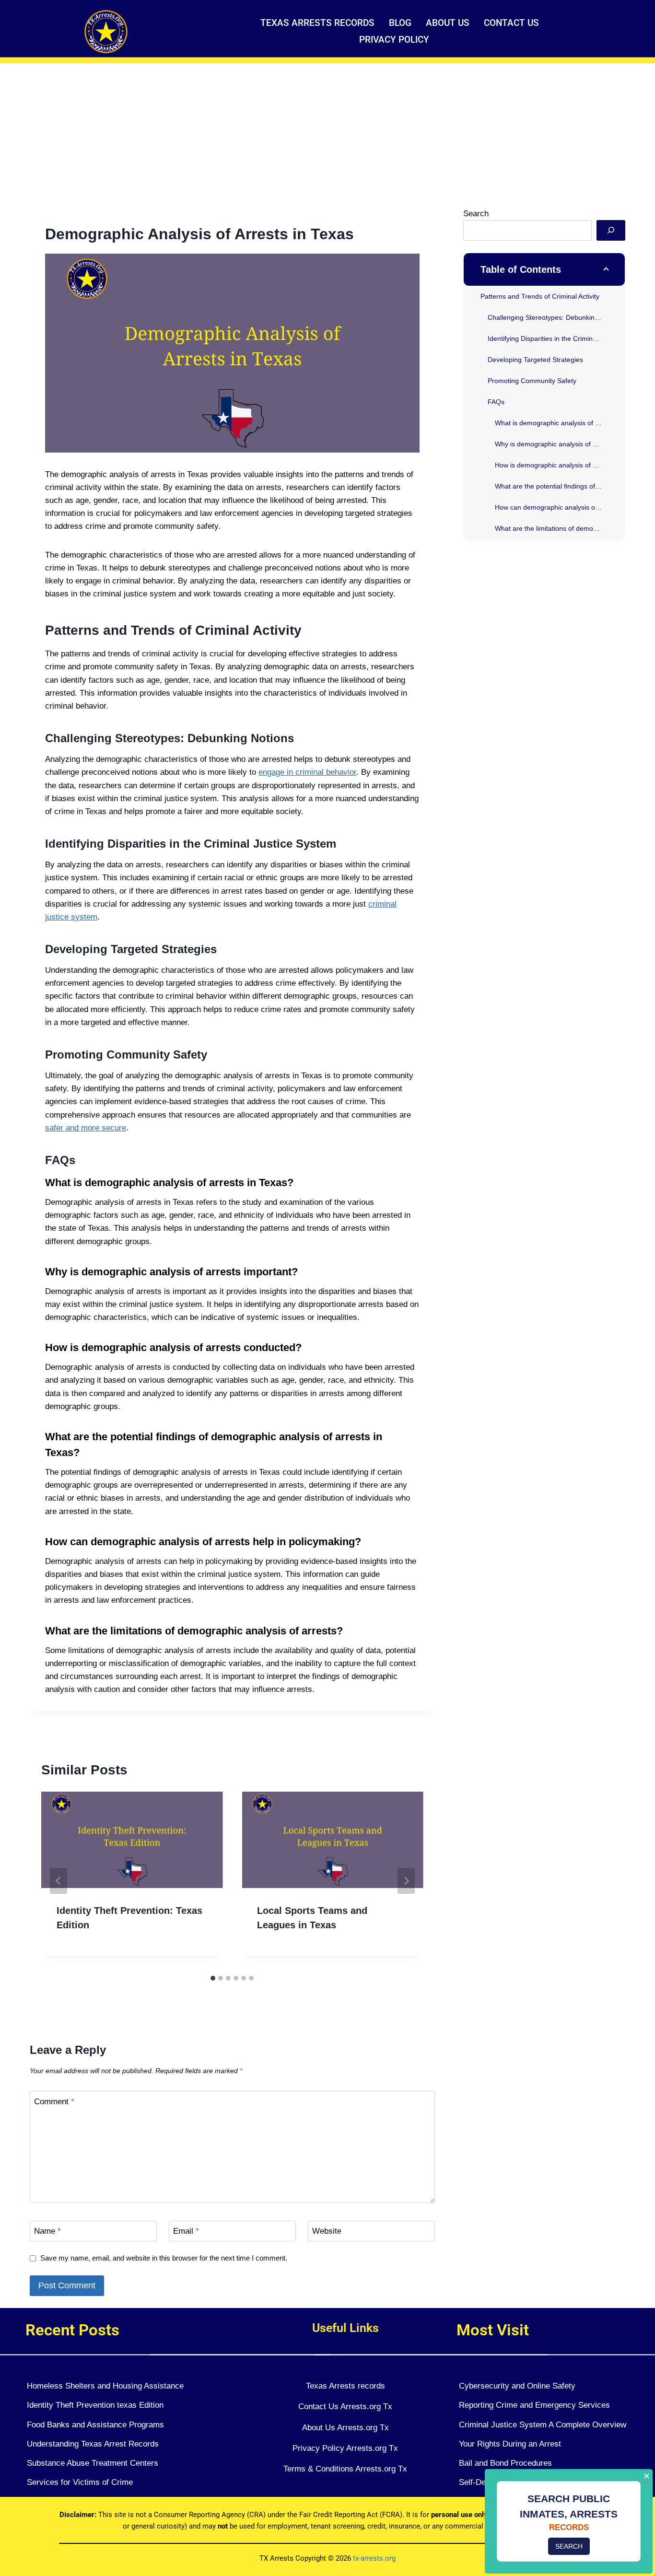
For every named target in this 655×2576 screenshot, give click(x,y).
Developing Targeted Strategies (535, 359)
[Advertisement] (327, 135)
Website (327, 2231)
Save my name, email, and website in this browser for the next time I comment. (164, 2258)
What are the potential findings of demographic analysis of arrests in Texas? (560, 486)
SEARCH (569, 2546)
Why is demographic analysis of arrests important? (560, 443)
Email (186, 2231)
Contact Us (511, 23)
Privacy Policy (394, 40)
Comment (54, 2101)
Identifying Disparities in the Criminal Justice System (556, 338)
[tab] (213, 1978)
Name (47, 2231)
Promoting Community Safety (532, 380)
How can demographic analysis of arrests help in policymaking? (560, 507)
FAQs (496, 401)
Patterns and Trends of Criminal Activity (540, 296)
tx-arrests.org (374, 2558)
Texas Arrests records (317, 23)
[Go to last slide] (58, 1881)
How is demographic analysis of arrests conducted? (560, 465)
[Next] (406, 1881)
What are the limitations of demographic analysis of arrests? (560, 528)
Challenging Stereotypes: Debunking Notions (556, 317)
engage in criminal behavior (307, 772)
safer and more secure (86, 1128)
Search (476, 214)
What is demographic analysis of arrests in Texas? (560, 422)
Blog (400, 23)
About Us (448, 23)
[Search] (611, 230)
